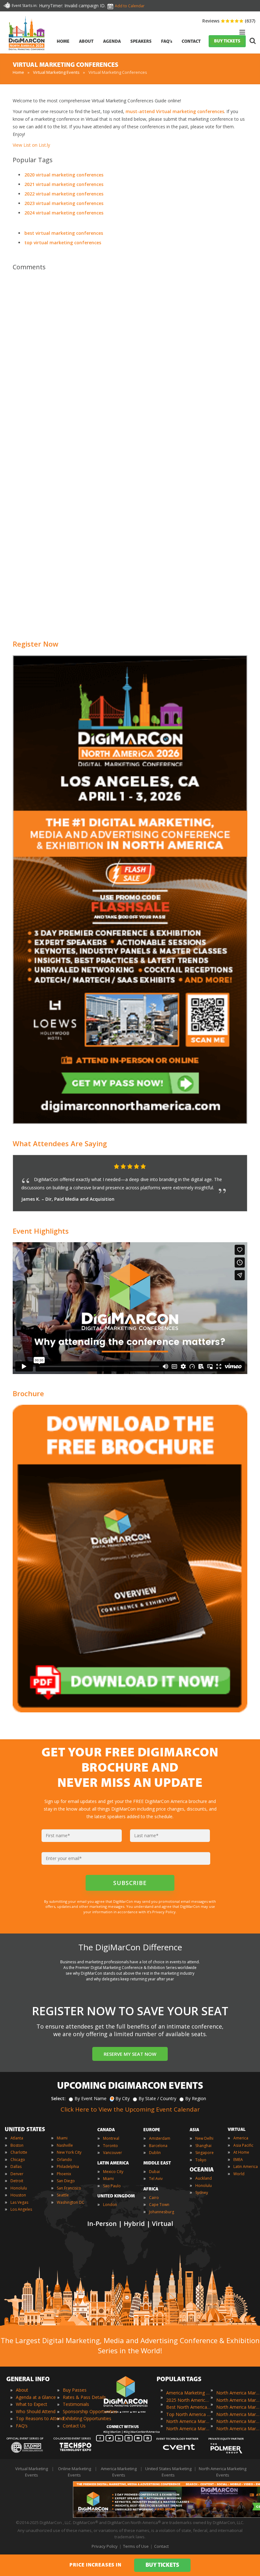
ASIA (194, 2130)
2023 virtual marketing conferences (64, 203)
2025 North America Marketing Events (188, 2400)
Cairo (154, 2198)
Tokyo (201, 2160)
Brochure (28, 1393)
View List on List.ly (31, 145)
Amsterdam (160, 2138)
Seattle (63, 2195)
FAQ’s (22, 2426)
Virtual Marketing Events (56, 72)
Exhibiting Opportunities (87, 2418)
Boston (17, 2145)
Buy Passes (75, 2390)
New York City (69, 2152)
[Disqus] (130, 365)
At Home (241, 2152)
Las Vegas (19, 2202)
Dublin (155, 2153)
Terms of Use (136, 2546)
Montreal (111, 2138)
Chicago (18, 2160)
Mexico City (113, 2172)
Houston (18, 2195)
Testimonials (76, 2404)
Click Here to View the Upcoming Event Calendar (130, 2109)
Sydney (202, 2192)
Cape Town (159, 2205)
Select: (58, 2098)
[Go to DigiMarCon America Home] (27, 52)
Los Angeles (21, 2209)
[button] (230, 1167)
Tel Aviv (156, 2179)
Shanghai (203, 2146)
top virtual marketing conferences (63, 243)
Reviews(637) (229, 21)
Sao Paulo (112, 2186)
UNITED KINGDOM (116, 2196)
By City (123, 2098)
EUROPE (152, 2130)
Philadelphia (68, 2167)
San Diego (66, 2181)
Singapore (205, 2153)
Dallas (16, 2167)
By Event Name (91, 2098)
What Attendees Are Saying (60, 1143)
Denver (17, 2174)
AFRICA (151, 2189)
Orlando (64, 2160)
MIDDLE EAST (157, 2163)
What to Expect (32, 2404)
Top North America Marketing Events (188, 2414)
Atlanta (17, 2138)
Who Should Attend (36, 2411)
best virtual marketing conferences (64, 233)
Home (18, 72)
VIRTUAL (237, 2130)
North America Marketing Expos (188, 2429)
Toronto (110, 2146)
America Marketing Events (188, 2393)
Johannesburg (162, 2212)
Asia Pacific (243, 2145)
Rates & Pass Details (84, 2397)
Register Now (36, 644)
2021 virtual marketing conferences (64, 184)
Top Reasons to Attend (40, 2418)
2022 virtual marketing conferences (64, 194)
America (241, 2138)
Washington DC (71, 2202)
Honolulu (19, 2188)
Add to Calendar (130, 6)
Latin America (246, 2167)
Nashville (65, 2145)
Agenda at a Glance (36, 2397)
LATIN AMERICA (113, 2163)
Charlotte (19, 2152)
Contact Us (74, 2426)
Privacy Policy (105, 2546)
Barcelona (158, 2146)
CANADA (106, 2130)
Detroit (17, 2181)
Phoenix (64, 2174)
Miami (62, 2138)
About (22, 2390)
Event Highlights (41, 1231)
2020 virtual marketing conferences (64, 175)
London (110, 2205)
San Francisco (69, 2188)
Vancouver (113, 2153)
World (239, 2174)
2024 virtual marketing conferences (64, 213)
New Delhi (204, 2138)
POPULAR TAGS (179, 2380)
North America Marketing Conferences (188, 2421)
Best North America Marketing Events (188, 2407)
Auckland (204, 2178)
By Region (196, 2098)
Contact (161, 2546)
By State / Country (157, 2098)
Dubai (154, 2172)
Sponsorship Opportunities (90, 2411)
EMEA (238, 2160)
